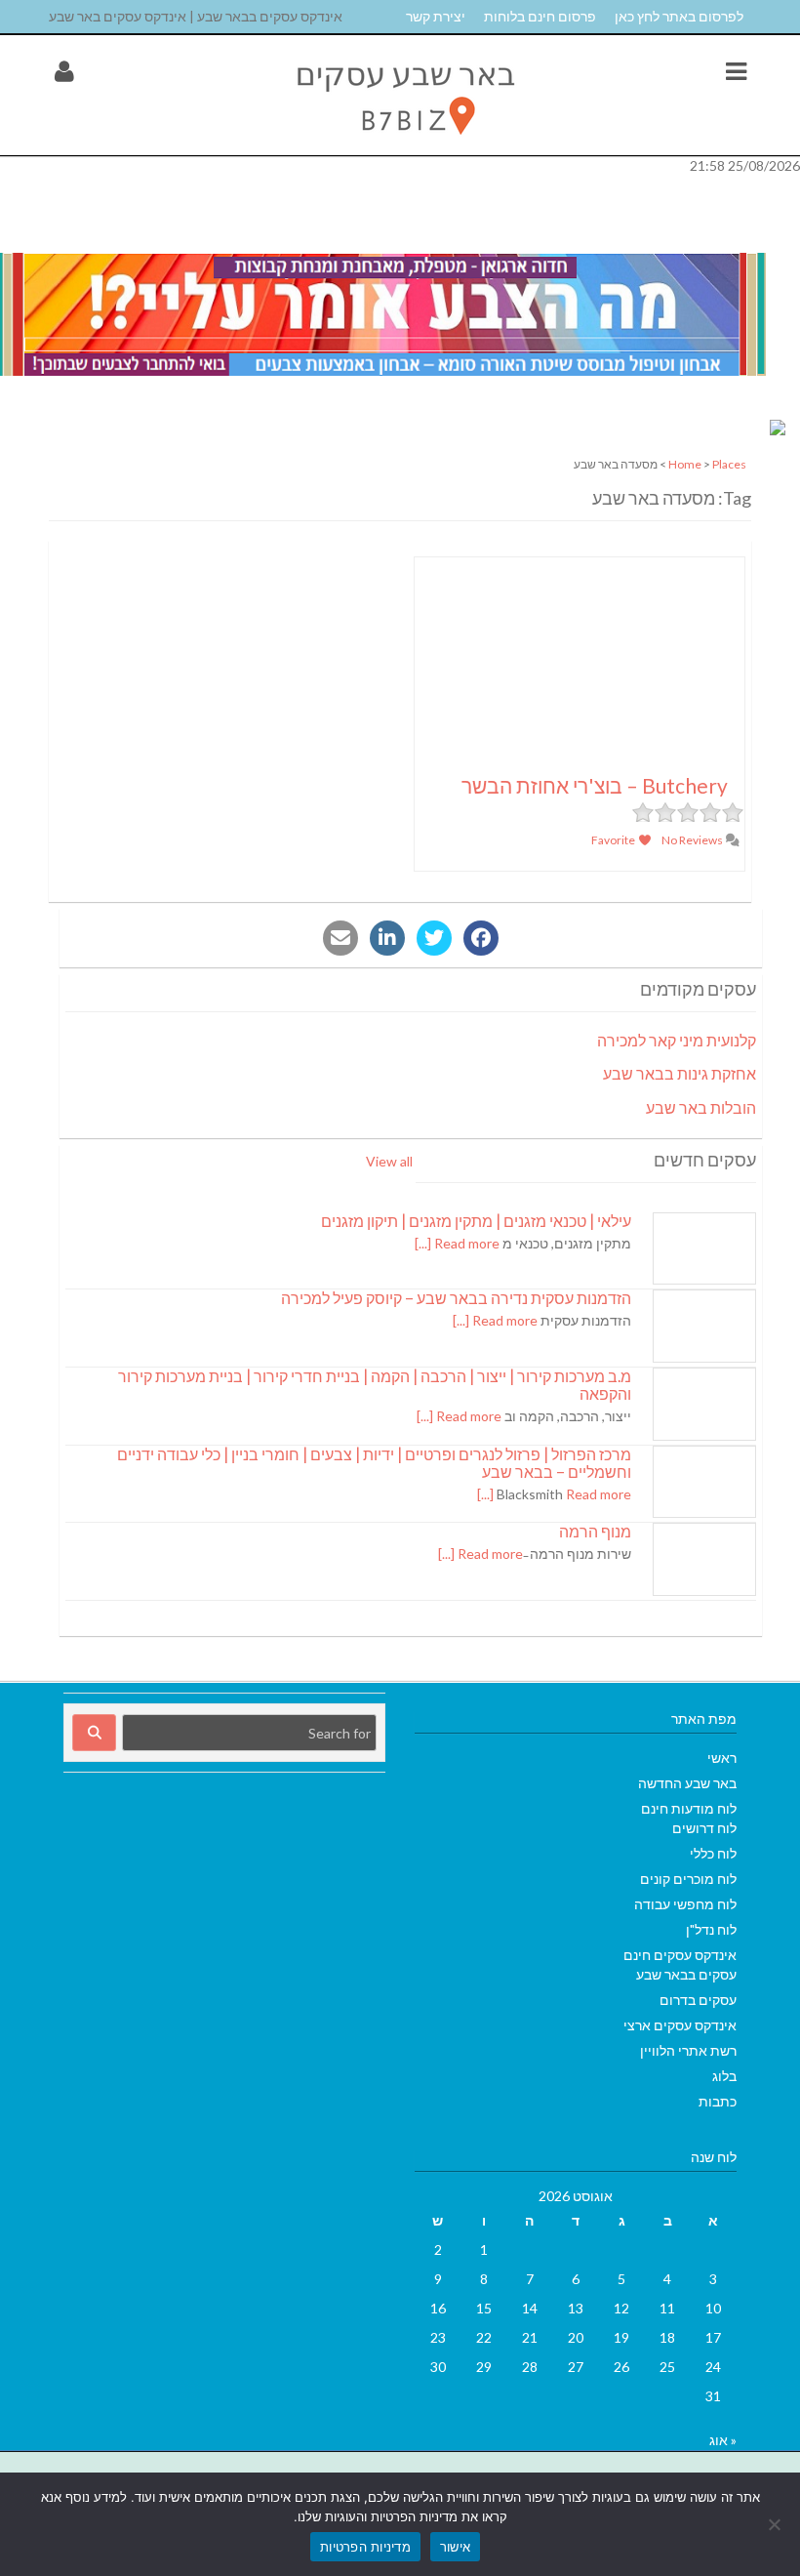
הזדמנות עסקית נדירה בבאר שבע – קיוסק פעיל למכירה (456, 1298)
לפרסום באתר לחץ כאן (679, 16)
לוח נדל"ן (711, 1929)
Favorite (614, 840)
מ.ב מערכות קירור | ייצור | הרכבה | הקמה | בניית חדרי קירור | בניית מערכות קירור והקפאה (375, 1385)
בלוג (724, 2076)
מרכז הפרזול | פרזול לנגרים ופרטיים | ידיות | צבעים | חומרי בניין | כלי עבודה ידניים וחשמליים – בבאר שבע (374, 1463)
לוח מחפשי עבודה (685, 1904)
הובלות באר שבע (701, 1107)
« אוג (723, 2440)
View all (389, 1161)
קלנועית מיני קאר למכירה (677, 1040)
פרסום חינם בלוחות (540, 16)
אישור (455, 2547)
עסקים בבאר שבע (686, 1974)
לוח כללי (713, 1853)
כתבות (718, 2101)
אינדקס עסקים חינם (680, 1955)
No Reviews (693, 840)
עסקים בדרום (698, 2000)
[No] (776, 2524)
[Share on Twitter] (434, 938)
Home (685, 464)
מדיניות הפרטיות (365, 2547)
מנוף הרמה (595, 1531)
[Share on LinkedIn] (387, 938)
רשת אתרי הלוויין (688, 2050)
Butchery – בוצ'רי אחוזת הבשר (595, 785)
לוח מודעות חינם (689, 1808)
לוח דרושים (704, 1828)
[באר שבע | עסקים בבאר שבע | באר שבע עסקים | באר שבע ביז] (403, 145)
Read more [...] (457, 1243)
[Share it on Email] (340, 938)
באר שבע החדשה (687, 1783)
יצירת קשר (436, 16)
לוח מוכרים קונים (688, 1879)
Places (729, 464)
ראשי (722, 1758)
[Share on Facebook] (481, 938)
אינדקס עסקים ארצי (680, 2025)
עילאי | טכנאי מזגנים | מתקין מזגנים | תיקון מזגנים (476, 1221)
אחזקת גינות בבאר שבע (680, 1073)
